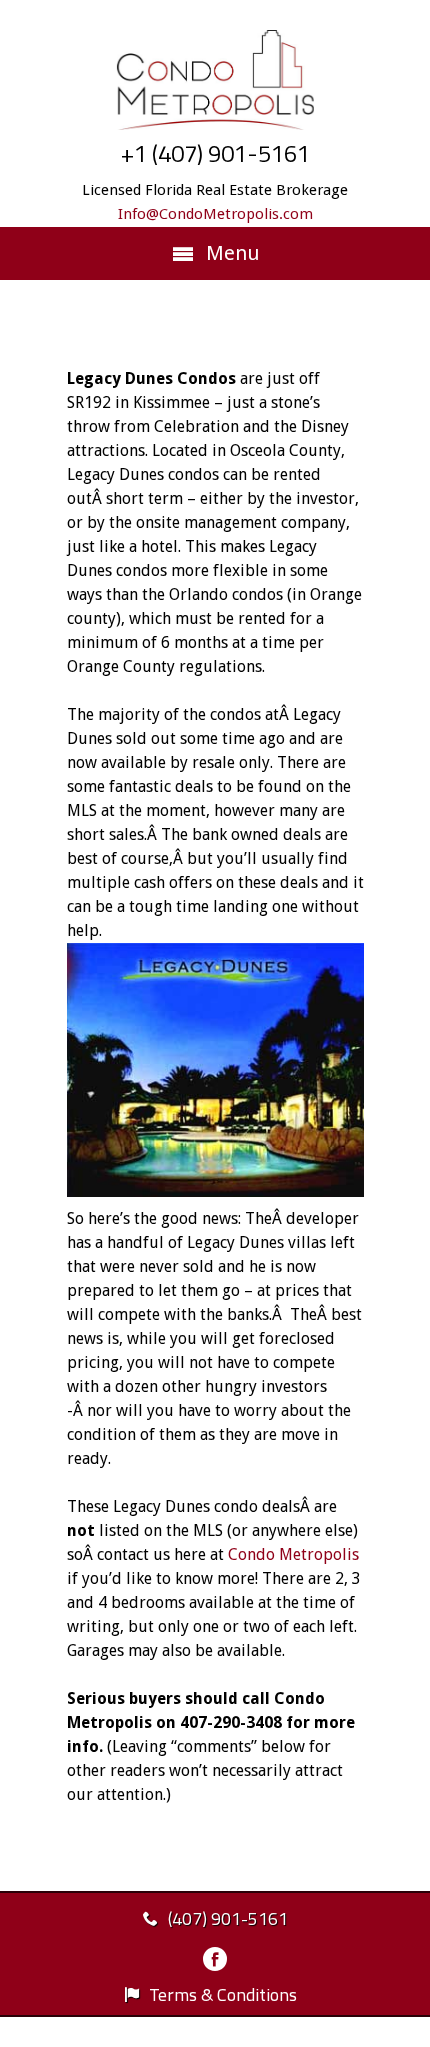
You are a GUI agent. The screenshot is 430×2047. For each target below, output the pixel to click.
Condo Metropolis (293, 1554)
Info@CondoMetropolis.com (215, 214)
